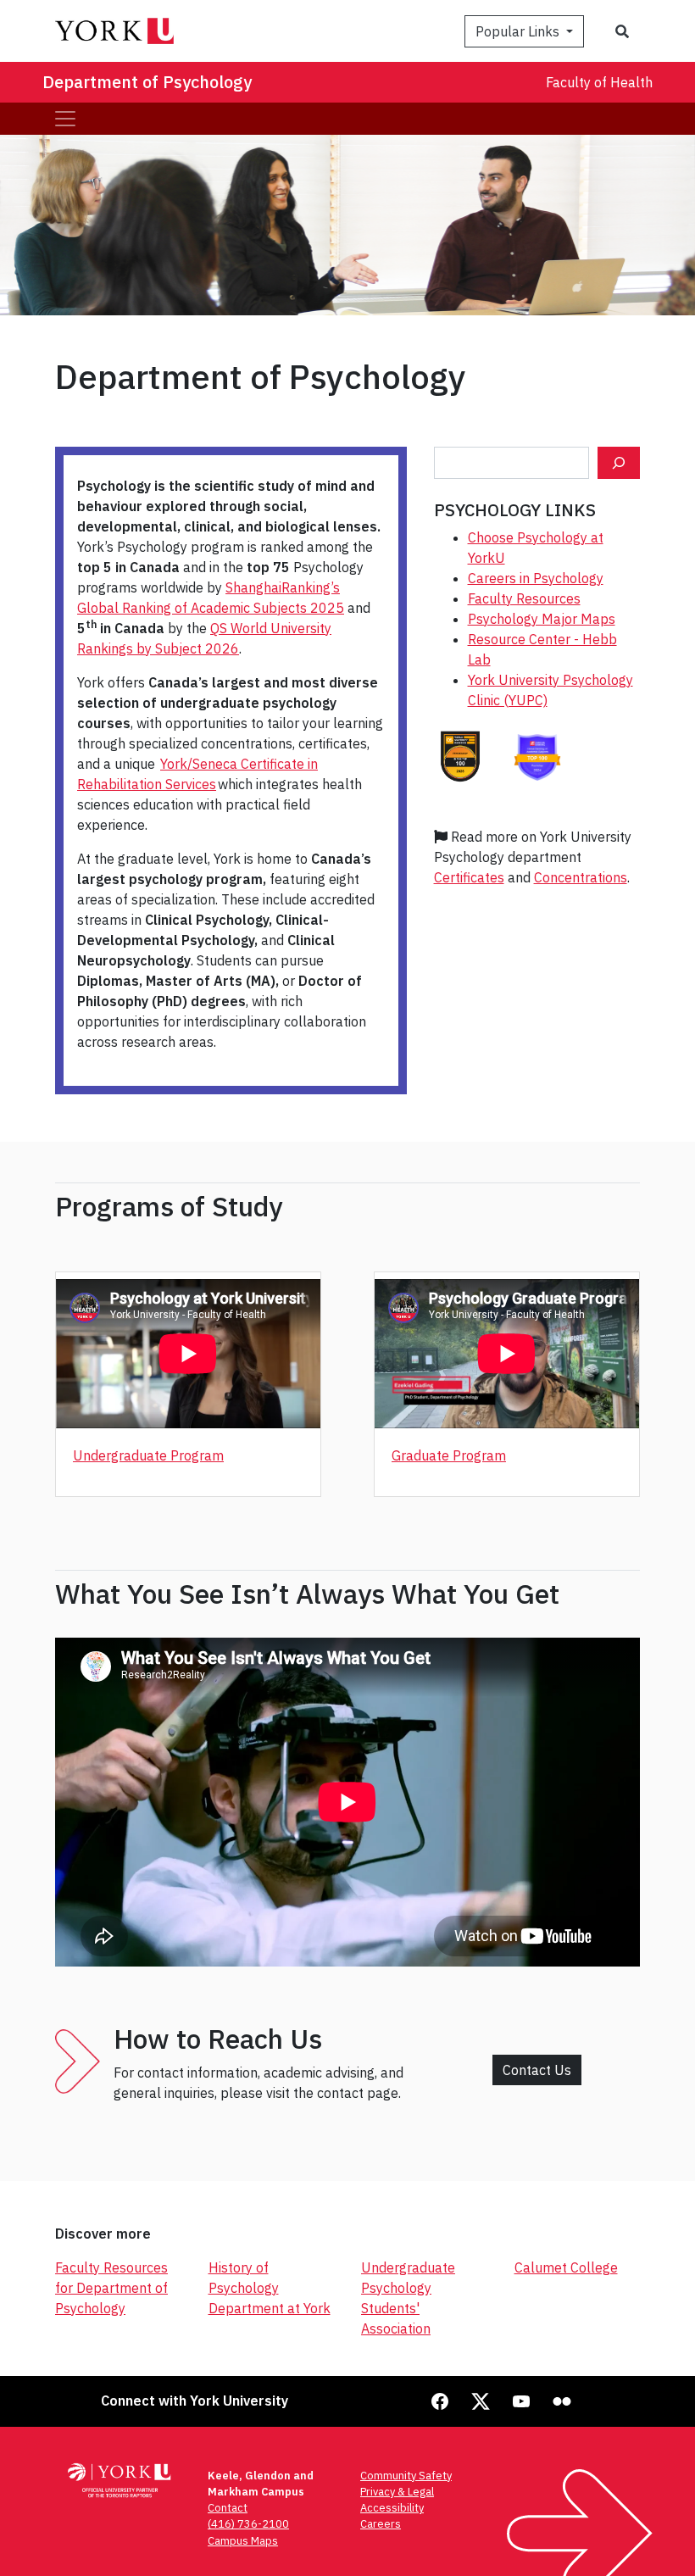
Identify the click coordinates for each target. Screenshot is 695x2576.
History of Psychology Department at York (270, 2288)
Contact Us (537, 2070)
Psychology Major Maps (542, 619)
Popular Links (519, 31)
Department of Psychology (147, 82)
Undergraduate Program (148, 1455)
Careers (381, 2524)
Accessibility (392, 2508)
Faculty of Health (599, 82)
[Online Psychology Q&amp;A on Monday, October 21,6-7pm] (619, 463)
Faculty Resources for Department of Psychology (111, 2288)
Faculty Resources (524, 598)
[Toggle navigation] (65, 119)
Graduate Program (449, 1455)
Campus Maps (243, 2541)
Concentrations (581, 877)
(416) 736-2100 (248, 2524)
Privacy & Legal (397, 2492)
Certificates (469, 877)
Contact (228, 2508)
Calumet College (566, 2267)
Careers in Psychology (536, 578)
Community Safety (406, 2476)
